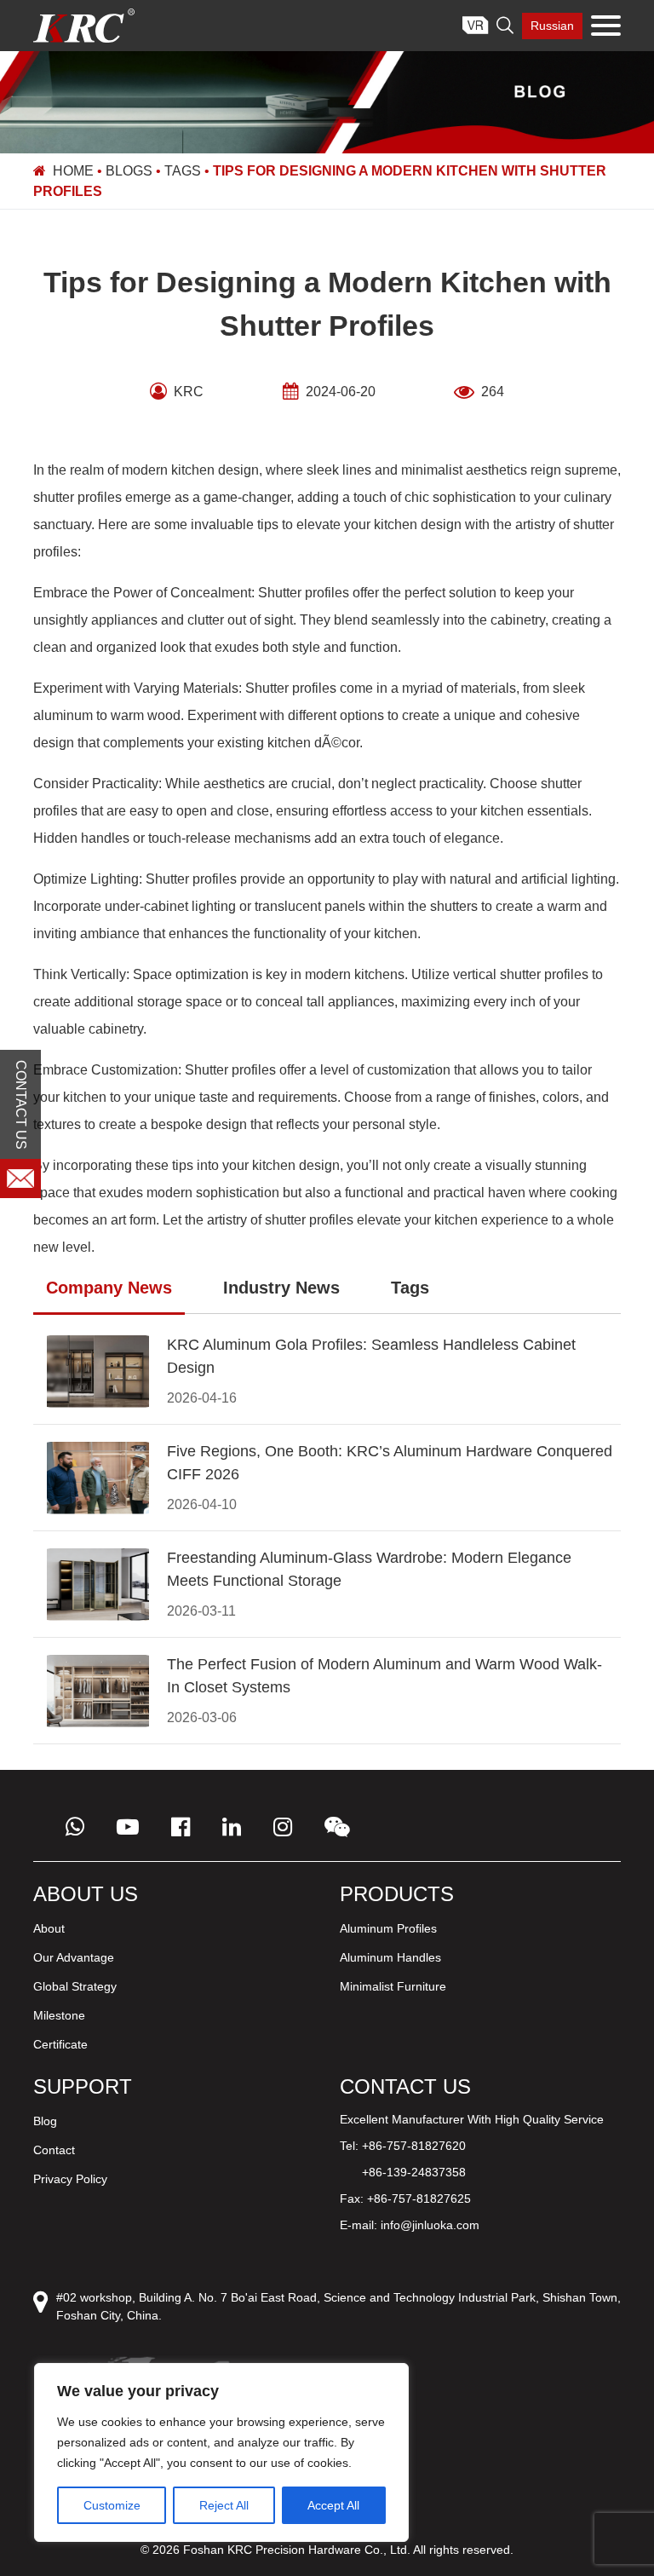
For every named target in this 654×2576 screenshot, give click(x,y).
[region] (221, 2452)
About (49, 1928)
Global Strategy (75, 1986)
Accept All (333, 2505)
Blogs (129, 171)
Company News (109, 1288)
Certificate (60, 2044)
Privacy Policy (70, 2179)
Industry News (281, 1288)
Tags (183, 171)
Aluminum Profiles (388, 1928)
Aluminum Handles (390, 1957)
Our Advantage (74, 1957)
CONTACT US (21, 1105)
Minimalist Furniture (393, 1986)
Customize (112, 2505)
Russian (552, 26)
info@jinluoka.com (430, 2225)
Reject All (224, 2505)
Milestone (59, 2015)
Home (73, 171)
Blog (45, 2121)
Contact (54, 2150)
